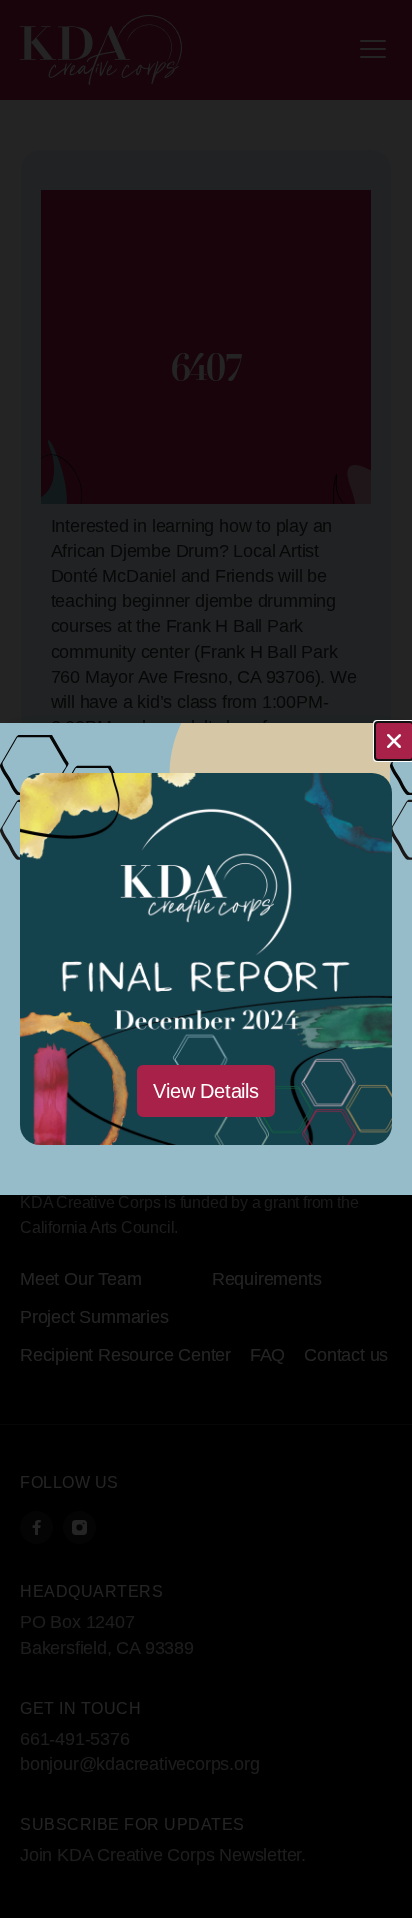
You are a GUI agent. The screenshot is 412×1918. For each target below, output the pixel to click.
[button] (394, 741)
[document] (206, 959)
